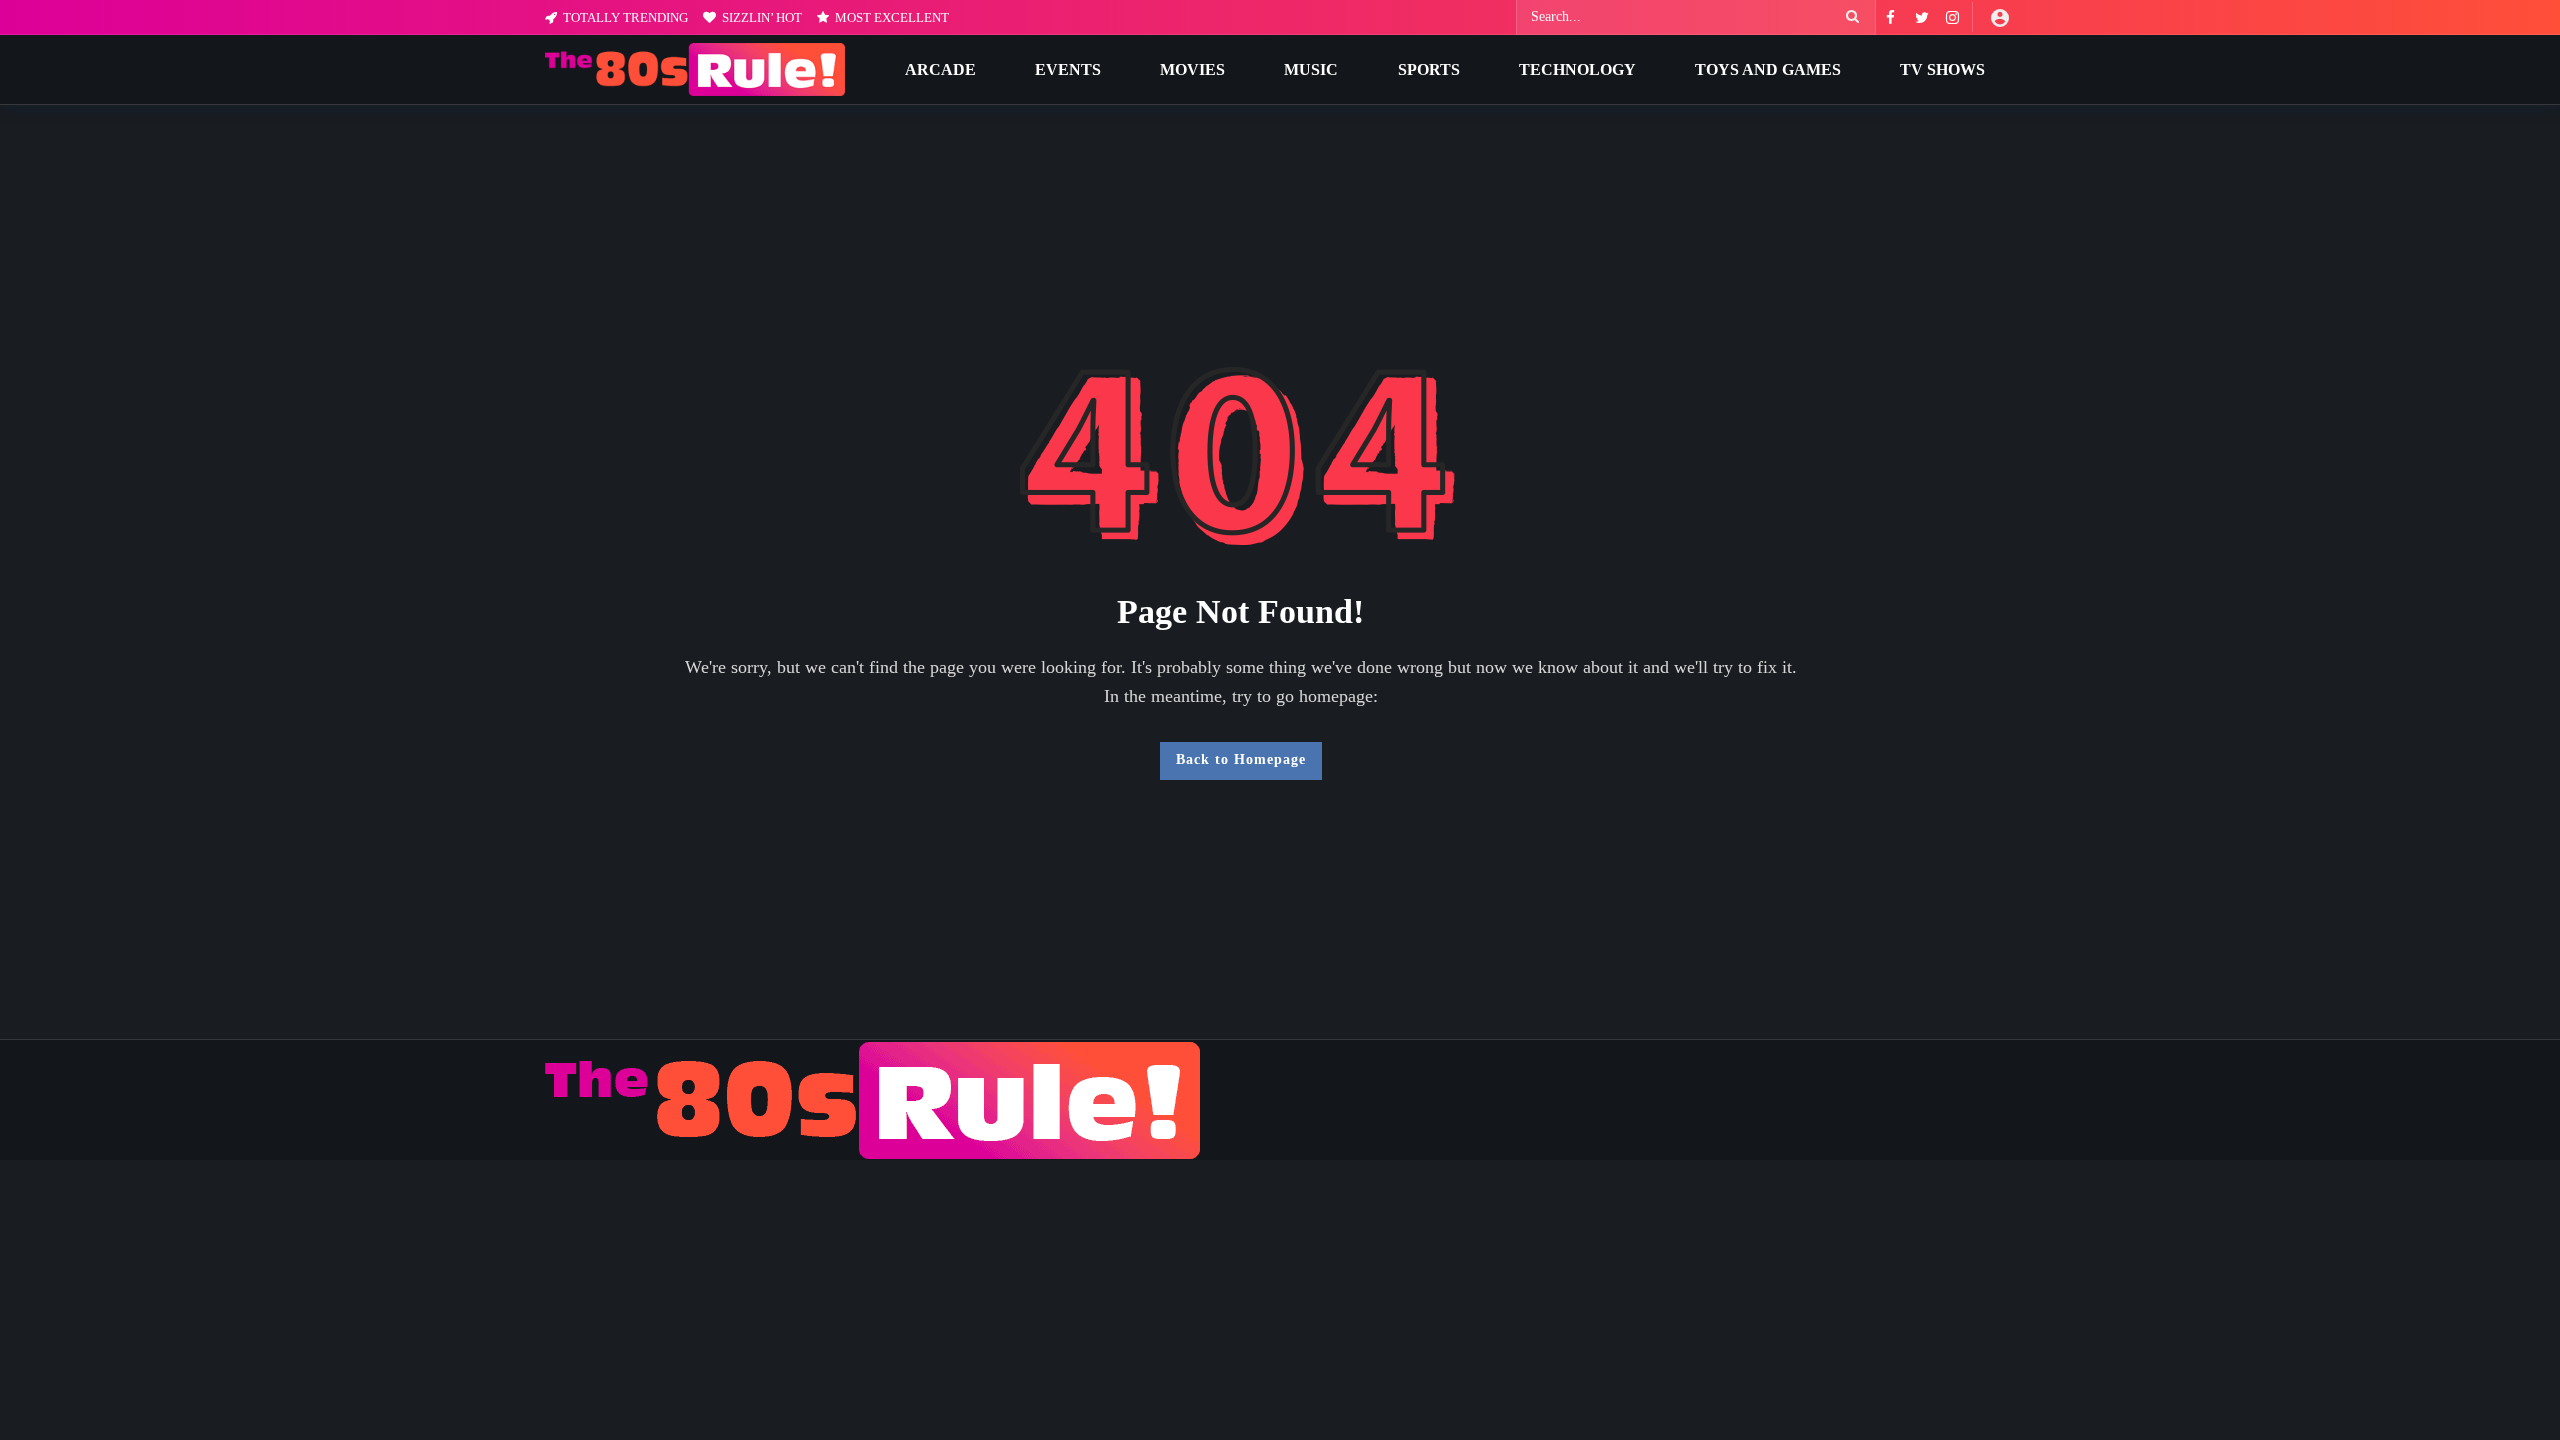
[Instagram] (1952, 17)
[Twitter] (1921, 17)
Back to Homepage (1241, 759)
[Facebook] (1890, 17)
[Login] (2000, 17)
